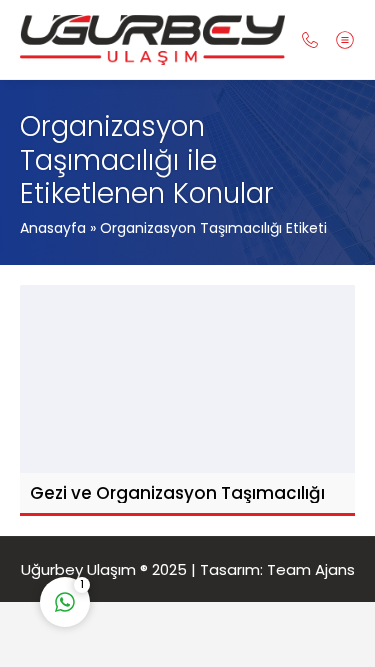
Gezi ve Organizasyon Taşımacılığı (177, 493)
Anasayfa (53, 228)
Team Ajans (311, 569)
